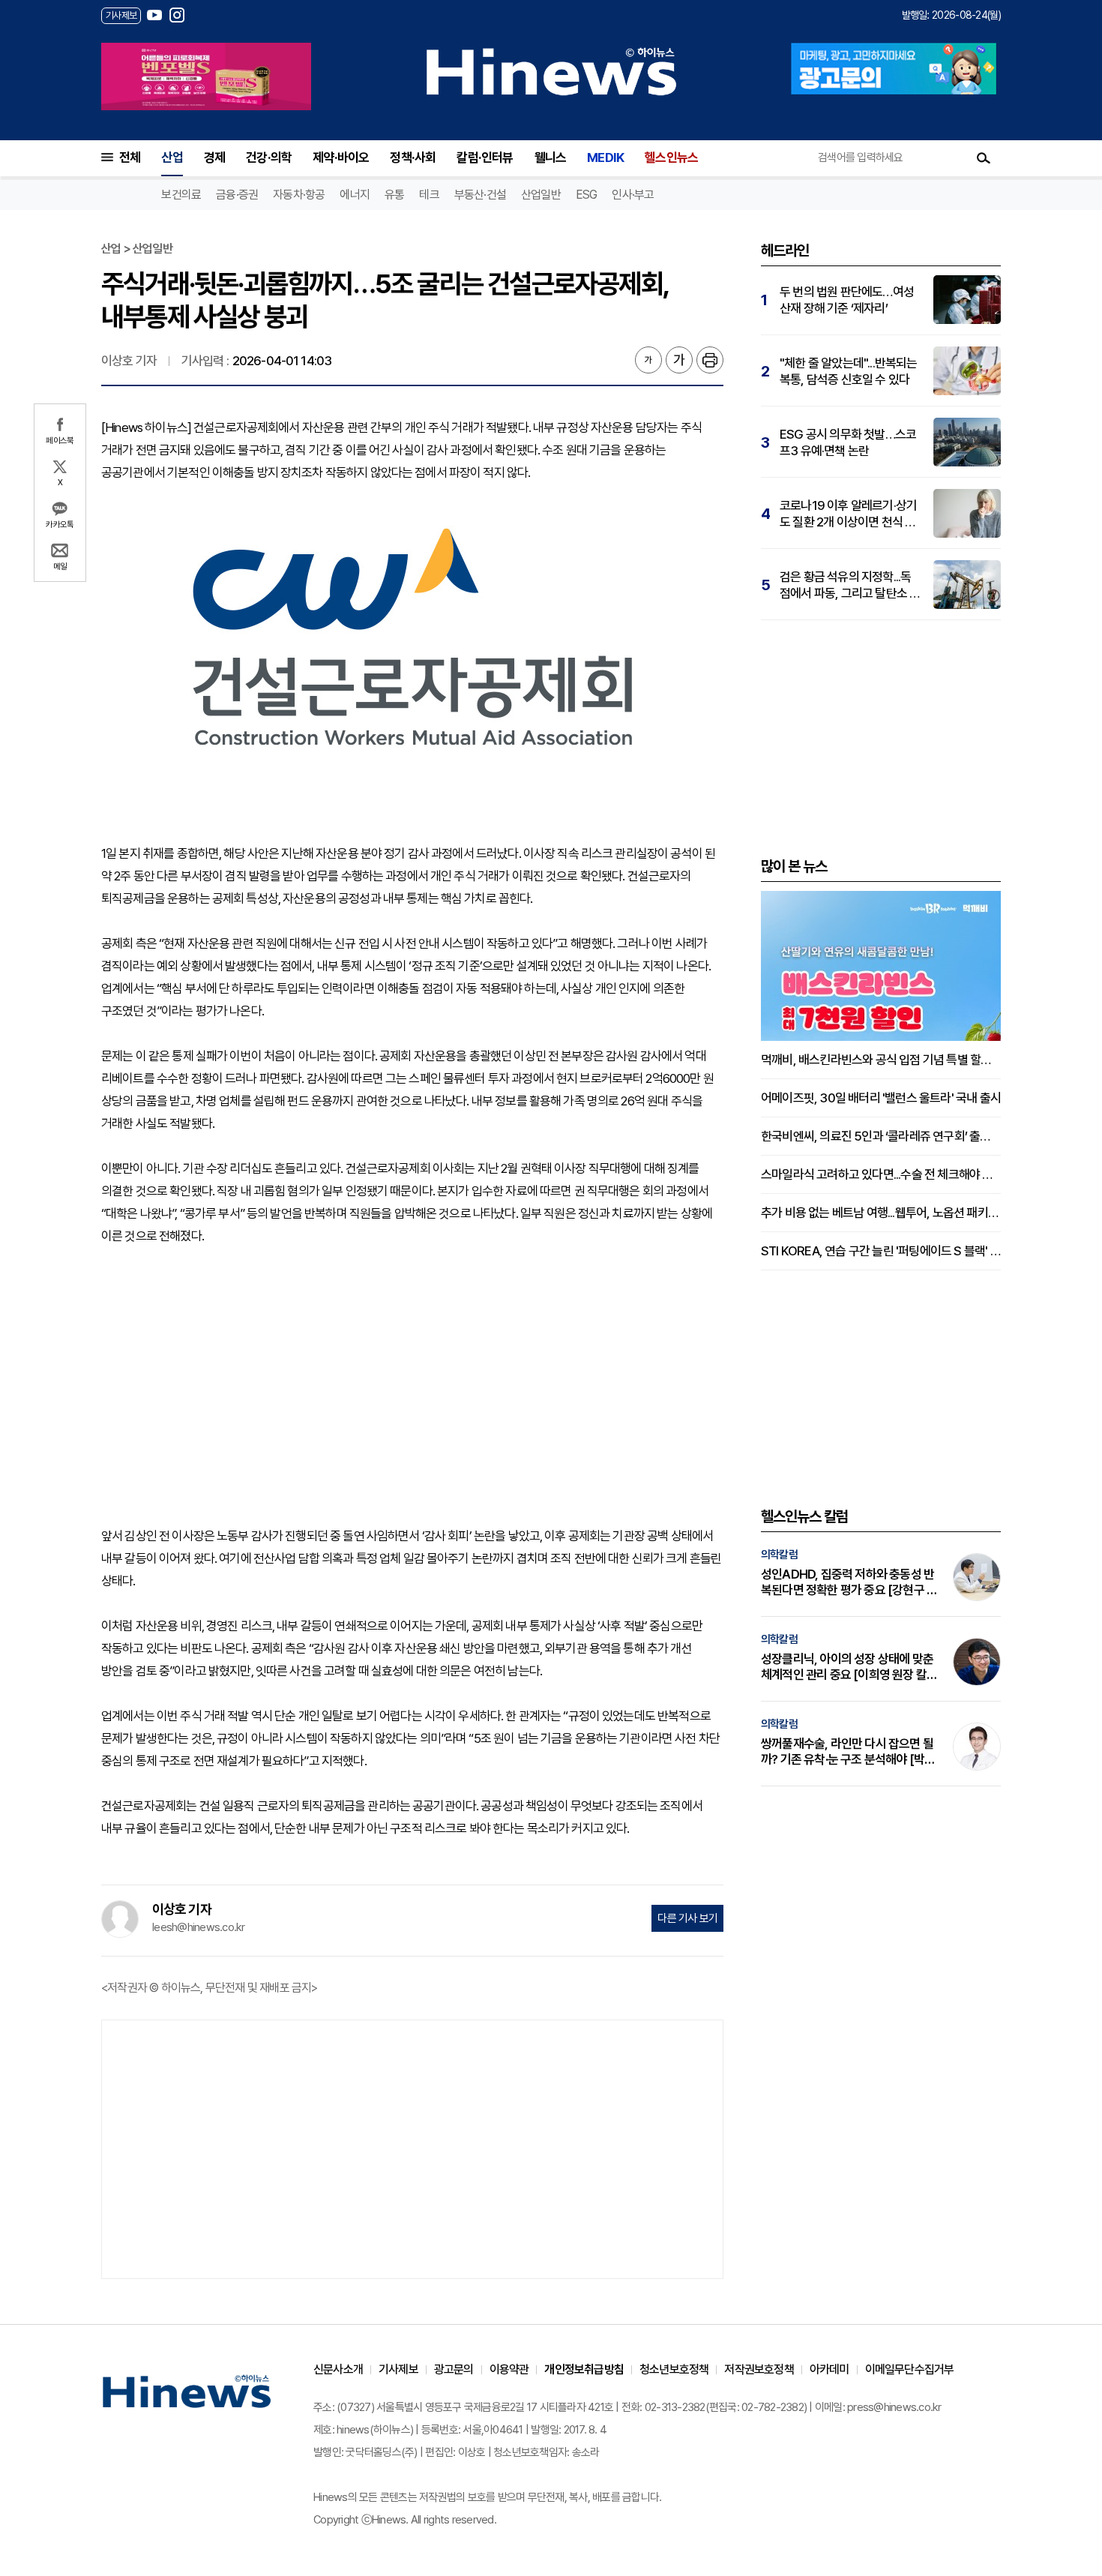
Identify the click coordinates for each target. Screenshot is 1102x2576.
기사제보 (398, 2369)
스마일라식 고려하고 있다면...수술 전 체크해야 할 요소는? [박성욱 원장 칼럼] (881, 1174)
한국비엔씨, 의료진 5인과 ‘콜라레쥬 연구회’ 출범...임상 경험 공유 (881, 1136)
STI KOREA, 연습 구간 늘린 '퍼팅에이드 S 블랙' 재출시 (881, 1251)
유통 (394, 195)
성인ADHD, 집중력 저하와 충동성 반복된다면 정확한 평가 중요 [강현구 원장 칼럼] (849, 1582)
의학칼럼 (779, 1555)
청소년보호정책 (674, 2369)
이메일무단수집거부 (910, 2369)
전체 (130, 157)
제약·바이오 (341, 157)
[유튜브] (154, 15)
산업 (172, 157)
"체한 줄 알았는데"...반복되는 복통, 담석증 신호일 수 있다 (849, 371)
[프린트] (710, 360)
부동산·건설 (480, 195)
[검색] (984, 157)
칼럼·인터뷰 (485, 157)
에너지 (355, 195)
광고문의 (454, 2369)
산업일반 (541, 195)
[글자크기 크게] (679, 360)
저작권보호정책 (759, 2369)
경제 (214, 157)
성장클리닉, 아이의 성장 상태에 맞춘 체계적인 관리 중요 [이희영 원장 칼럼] (847, 1667)
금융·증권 (237, 195)
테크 (429, 195)
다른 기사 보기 (687, 1918)
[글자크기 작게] (648, 360)
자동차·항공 (299, 195)
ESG (587, 195)
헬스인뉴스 (671, 157)
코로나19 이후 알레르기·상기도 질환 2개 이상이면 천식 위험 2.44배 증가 (848, 514)
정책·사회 (413, 157)
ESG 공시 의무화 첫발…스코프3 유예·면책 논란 (848, 442)
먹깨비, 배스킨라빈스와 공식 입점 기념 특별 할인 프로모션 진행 (881, 1060)
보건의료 (181, 195)
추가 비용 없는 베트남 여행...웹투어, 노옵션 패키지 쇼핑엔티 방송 (881, 1213)
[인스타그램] (177, 15)
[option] (206, 76)
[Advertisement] (412, 1375)
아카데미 (829, 2369)
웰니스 (551, 157)
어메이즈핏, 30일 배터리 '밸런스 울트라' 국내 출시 (881, 1098)
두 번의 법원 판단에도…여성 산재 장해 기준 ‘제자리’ (847, 300)
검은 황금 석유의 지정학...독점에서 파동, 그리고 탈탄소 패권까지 (850, 585)
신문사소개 (338, 2369)
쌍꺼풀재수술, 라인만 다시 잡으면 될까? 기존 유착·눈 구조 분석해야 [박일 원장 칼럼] (848, 1752)
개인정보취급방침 (584, 2369)
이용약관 (509, 2369)
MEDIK (605, 157)
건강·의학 (269, 157)
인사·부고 (633, 195)
